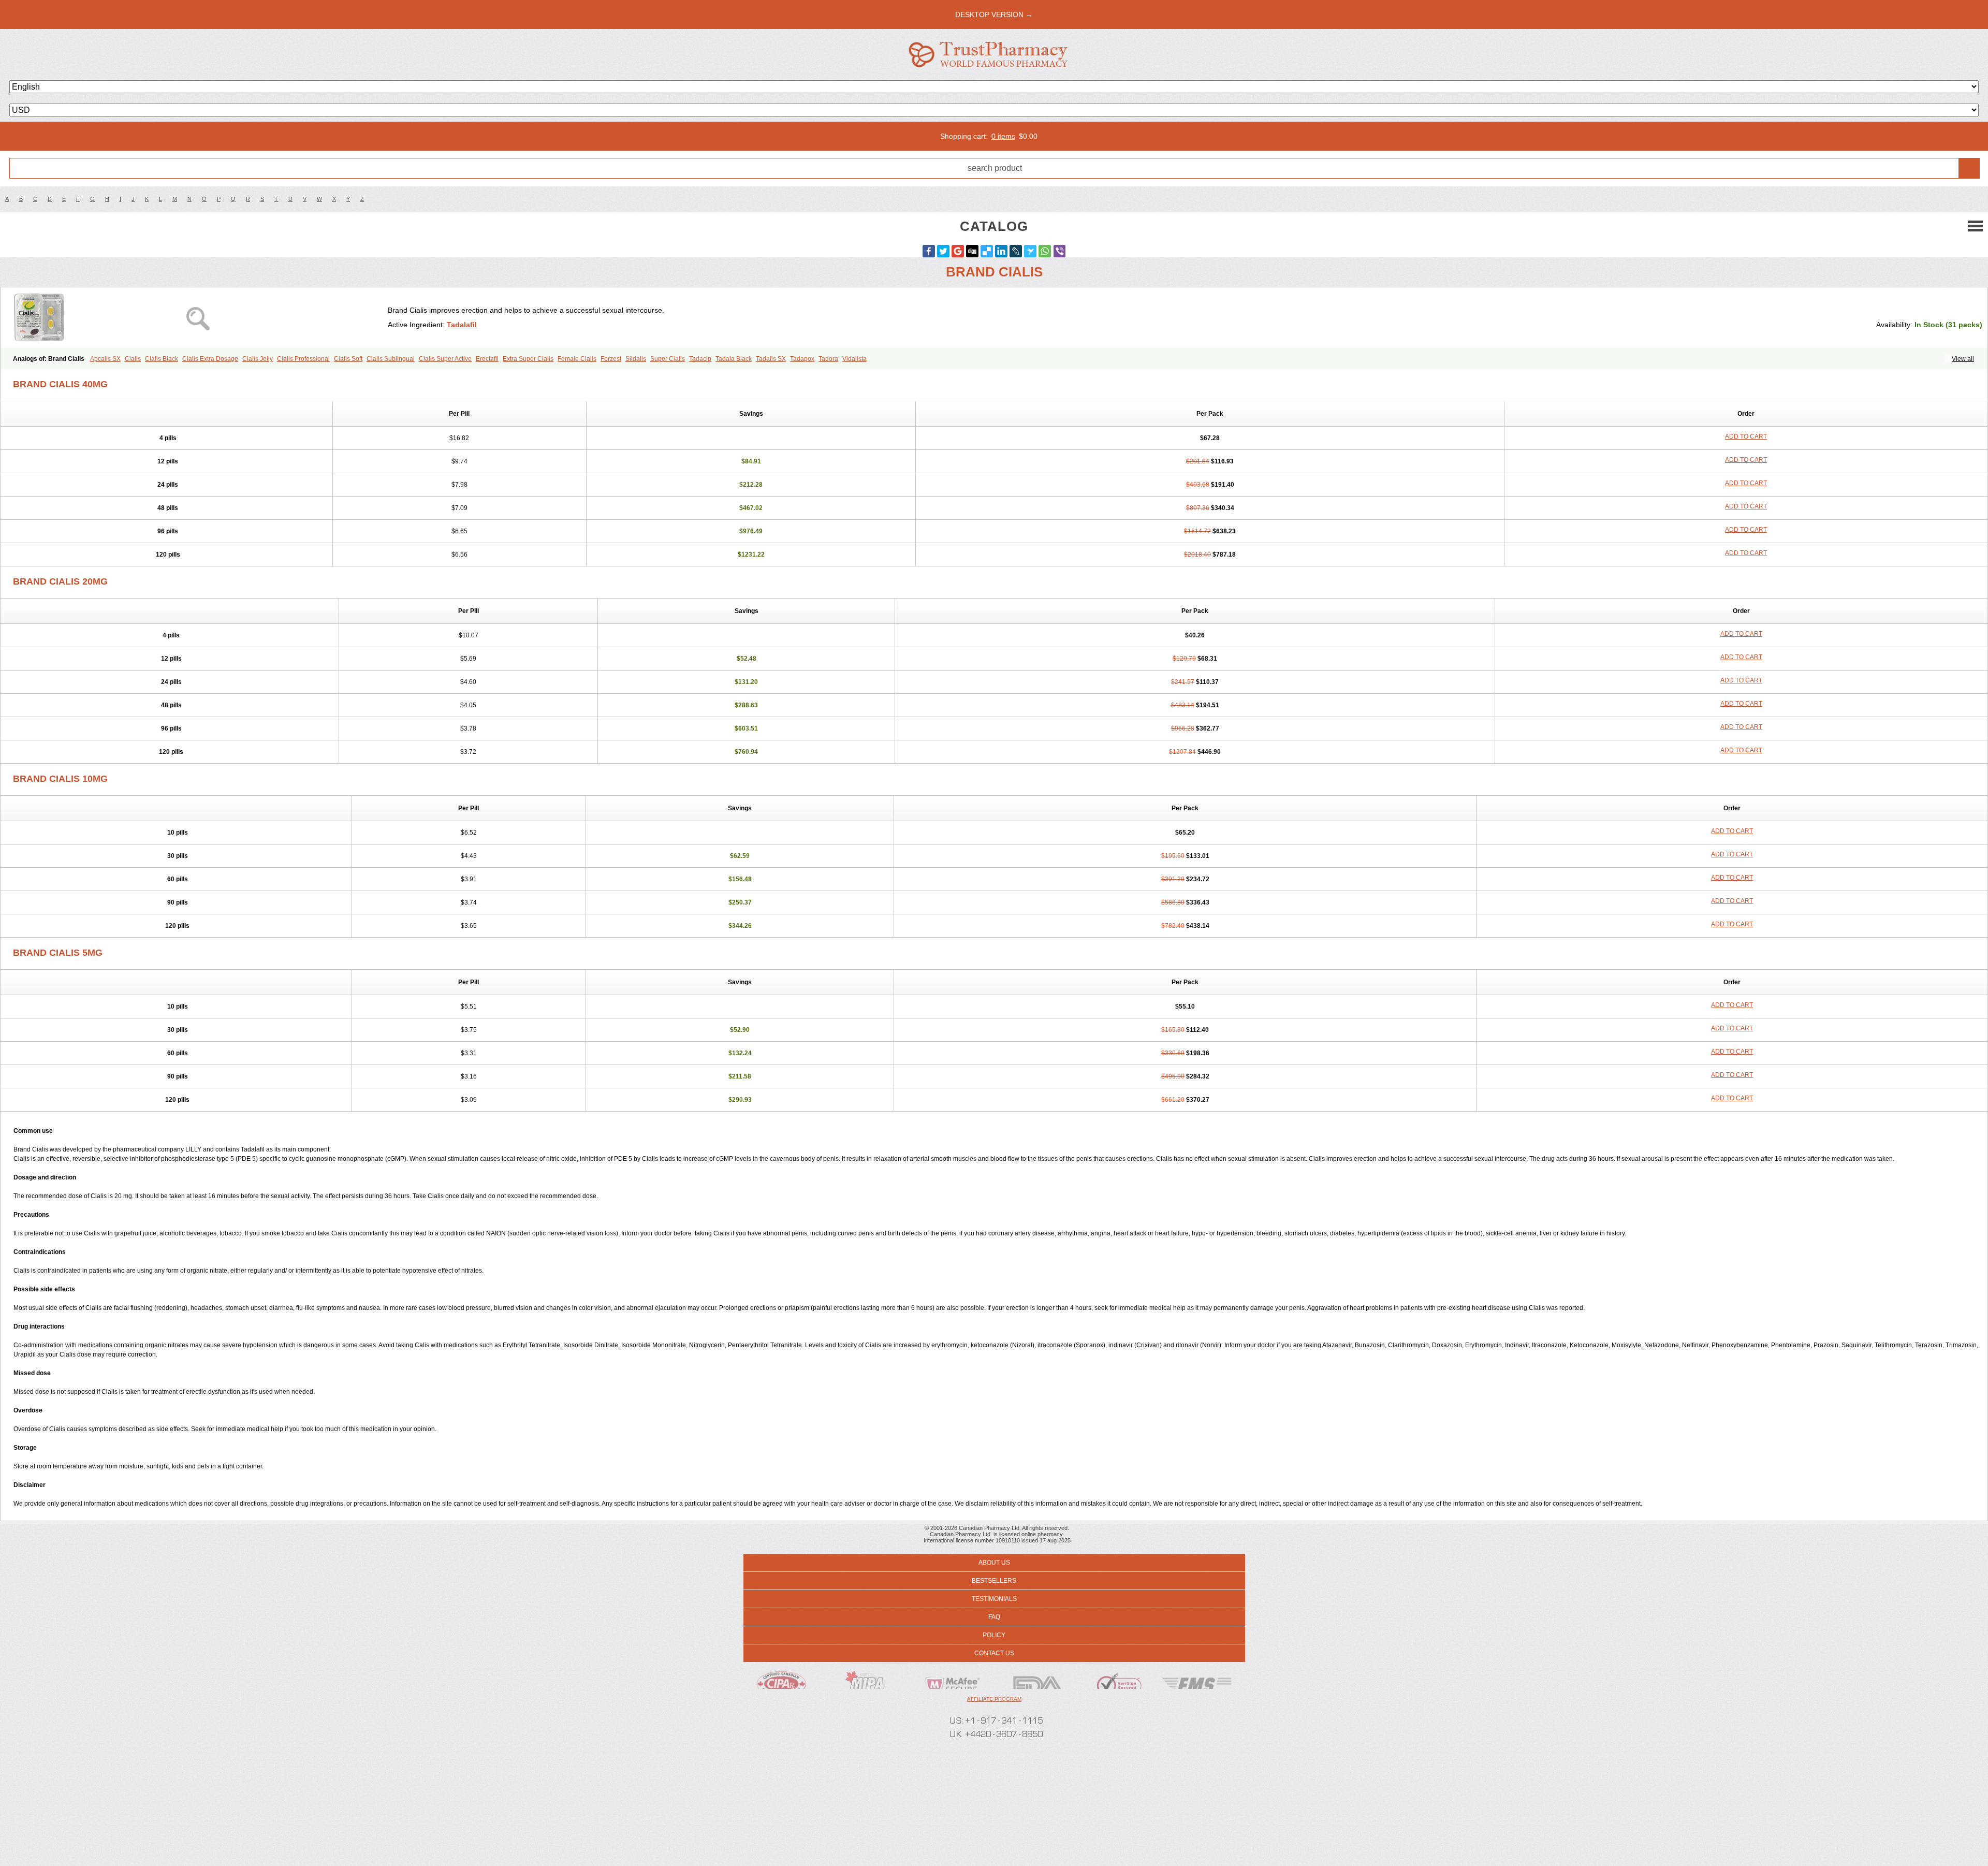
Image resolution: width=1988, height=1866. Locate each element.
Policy (994, 1635)
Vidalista (854, 359)
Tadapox (802, 359)
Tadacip (700, 359)
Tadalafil (462, 325)
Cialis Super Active (445, 359)
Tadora (828, 359)
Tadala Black (734, 359)
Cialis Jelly (258, 359)
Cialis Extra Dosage (210, 359)
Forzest (611, 359)
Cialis (133, 359)
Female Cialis (577, 359)
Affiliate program (994, 1699)
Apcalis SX (105, 359)
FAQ (994, 1617)
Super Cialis (668, 359)
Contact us (994, 1653)
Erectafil (487, 359)
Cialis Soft (348, 359)
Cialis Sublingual (391, 359)
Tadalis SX (771, 359)
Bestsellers (994, 1581)
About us (994, 1563)
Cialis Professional (303, 359)
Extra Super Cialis (528, 359)
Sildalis (636, 359)
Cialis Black (162, 359)
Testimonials (994, 1599)
